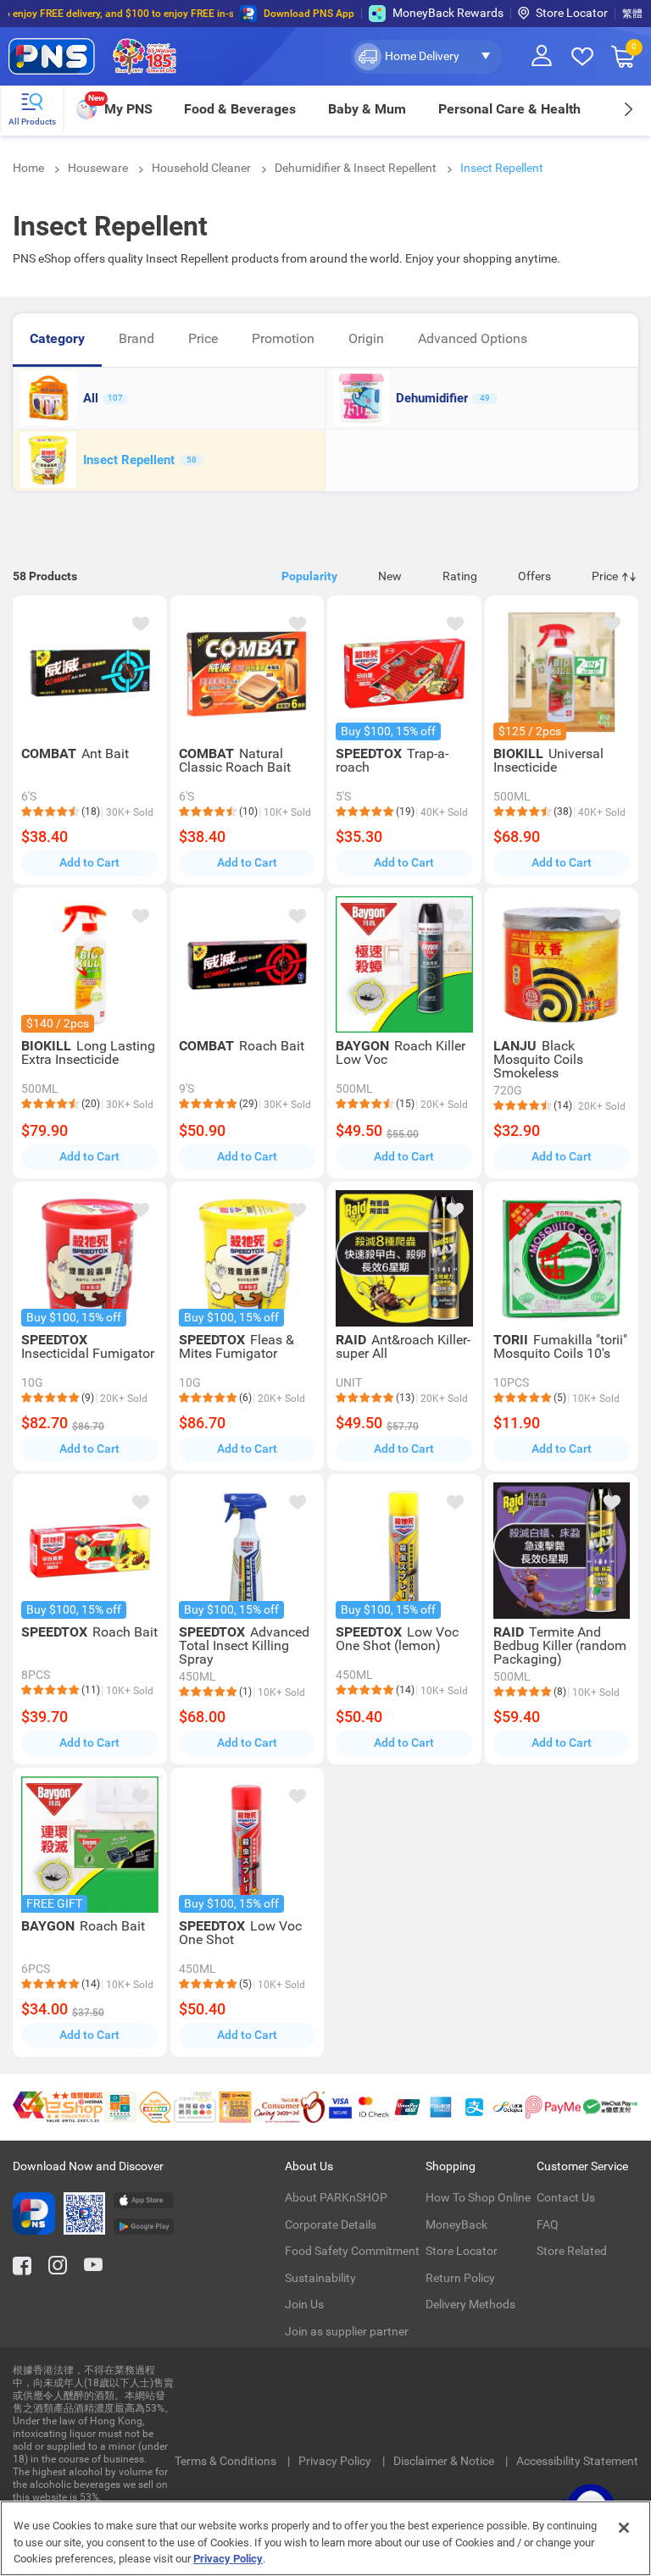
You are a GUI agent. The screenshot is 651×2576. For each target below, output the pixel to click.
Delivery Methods (470, 2304)
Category (57, 338)
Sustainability (320, 2278)
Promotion (283, 338)
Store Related (572, 2251)
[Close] (624, 2528)
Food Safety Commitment (352, 2251)
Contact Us (566, 2197)
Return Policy (460, 2278)
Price (203, 338)
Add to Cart (89, 862)
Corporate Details (331, 2224)
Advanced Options (473, 338)
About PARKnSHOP (336, 2197)
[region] (325, 2538)
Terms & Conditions (227, 2461)
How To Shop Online (478, 2197)
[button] (427, 57)
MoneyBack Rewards (448, 13)
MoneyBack (456, 2224)
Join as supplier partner (347, 2331)
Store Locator (572, 13)
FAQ (548, 2224)
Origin (366, 338)
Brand (136, 338)
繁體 (632, 14)
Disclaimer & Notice (445, 2461)
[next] (628, 109)
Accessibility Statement (577, 2461)
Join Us (304, 2304)
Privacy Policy (336, 2461)
